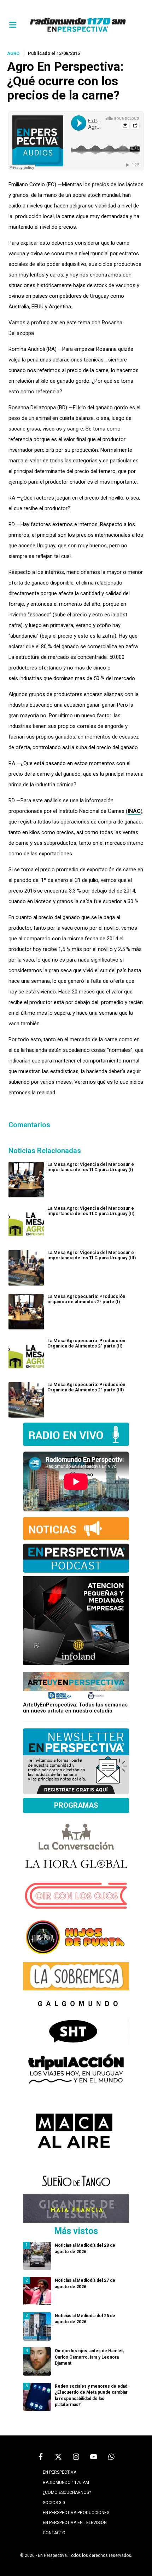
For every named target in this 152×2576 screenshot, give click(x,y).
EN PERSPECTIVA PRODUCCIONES (76, 2513)
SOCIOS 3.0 (54, 2503)
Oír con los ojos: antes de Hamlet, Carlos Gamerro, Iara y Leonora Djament (89, 2357)
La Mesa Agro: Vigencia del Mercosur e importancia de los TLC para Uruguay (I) (91, 1167)
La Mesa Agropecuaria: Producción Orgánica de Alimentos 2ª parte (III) (86, 1387)
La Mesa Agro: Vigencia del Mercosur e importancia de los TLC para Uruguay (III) (92, 1255)
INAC (134, 811)
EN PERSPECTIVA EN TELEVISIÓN (75, 2523)
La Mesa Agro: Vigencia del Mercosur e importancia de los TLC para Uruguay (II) (91, 1211)
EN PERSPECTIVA (60, 2472)
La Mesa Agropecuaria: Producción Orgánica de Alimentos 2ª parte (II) (86, 1343)
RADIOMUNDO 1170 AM (66, 2483)
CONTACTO (54, 2533)
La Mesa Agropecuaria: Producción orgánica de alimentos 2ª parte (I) (86, 1299)
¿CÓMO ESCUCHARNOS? (67, 2492)
